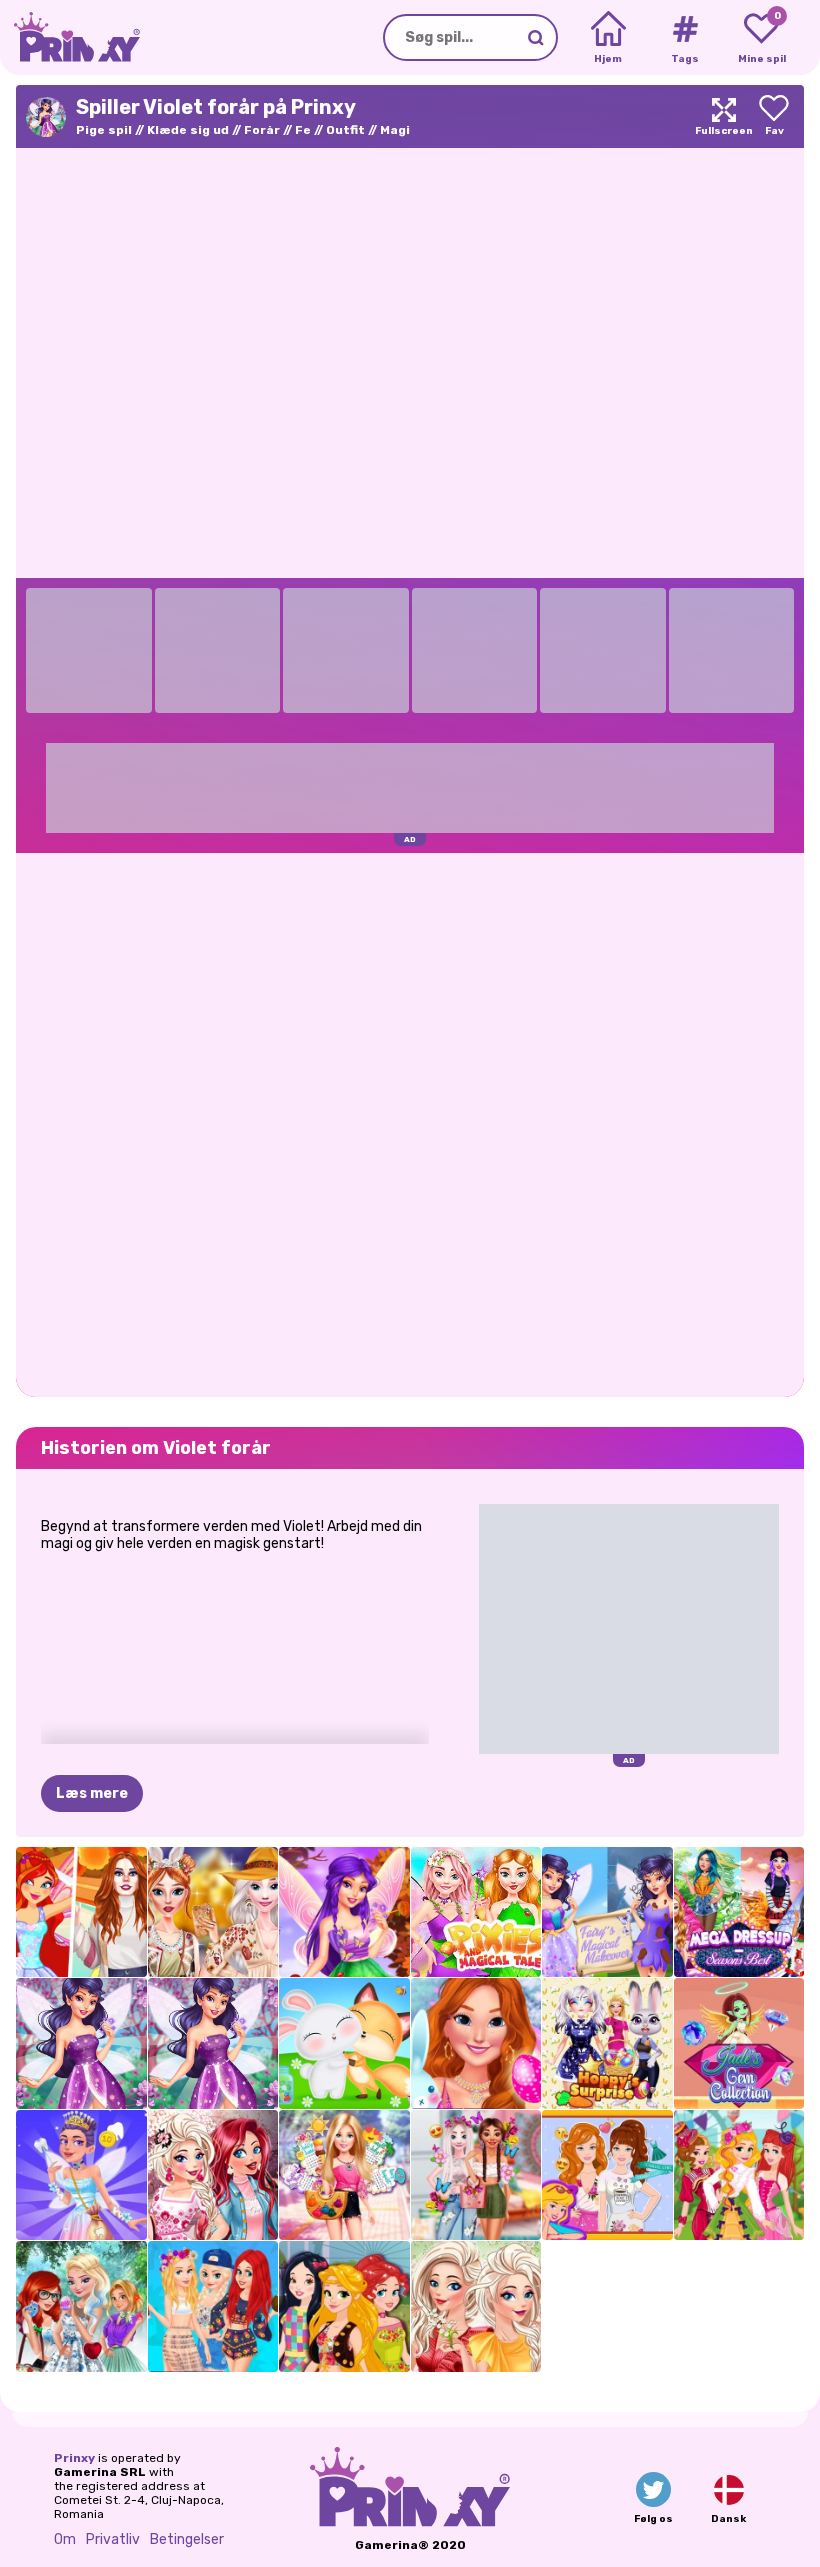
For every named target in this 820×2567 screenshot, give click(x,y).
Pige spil (104, 130)
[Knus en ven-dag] (344, 2043)
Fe (303, 130)
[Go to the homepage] (70, 37)
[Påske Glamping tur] (213, 1912)
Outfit (345, 130)
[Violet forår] (81, 2043)
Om (65, 2539)
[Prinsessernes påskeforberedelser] (81, 2306)
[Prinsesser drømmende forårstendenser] (476, 2175)
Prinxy (74, 2458)
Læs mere (92, 1793)
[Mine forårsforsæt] (607, 2175)
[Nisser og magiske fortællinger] (476, 1912)
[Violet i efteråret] (344, 1912)
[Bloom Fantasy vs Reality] (81, 1912)
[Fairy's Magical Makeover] (607, 1912)
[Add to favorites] (774, 116)
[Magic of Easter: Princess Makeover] (476, 2043)
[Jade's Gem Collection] (739, 2043)
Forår (262, 130)
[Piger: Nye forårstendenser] (344, 2306)
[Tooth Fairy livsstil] (81, 2175)
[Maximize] (724, 116)
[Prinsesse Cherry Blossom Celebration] (213, 2175)
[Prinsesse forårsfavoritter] (476, 2306)
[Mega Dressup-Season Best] (739, 1912)
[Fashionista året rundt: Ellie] (344, 2175)
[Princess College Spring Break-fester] (213, 2306)
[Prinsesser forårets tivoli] (739, 2175)
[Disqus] (410, 1123)
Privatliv (113, 2539)
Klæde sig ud (188, 130)
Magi (395, 130)
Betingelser (187, 2539)
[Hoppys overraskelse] (607, 2043)
